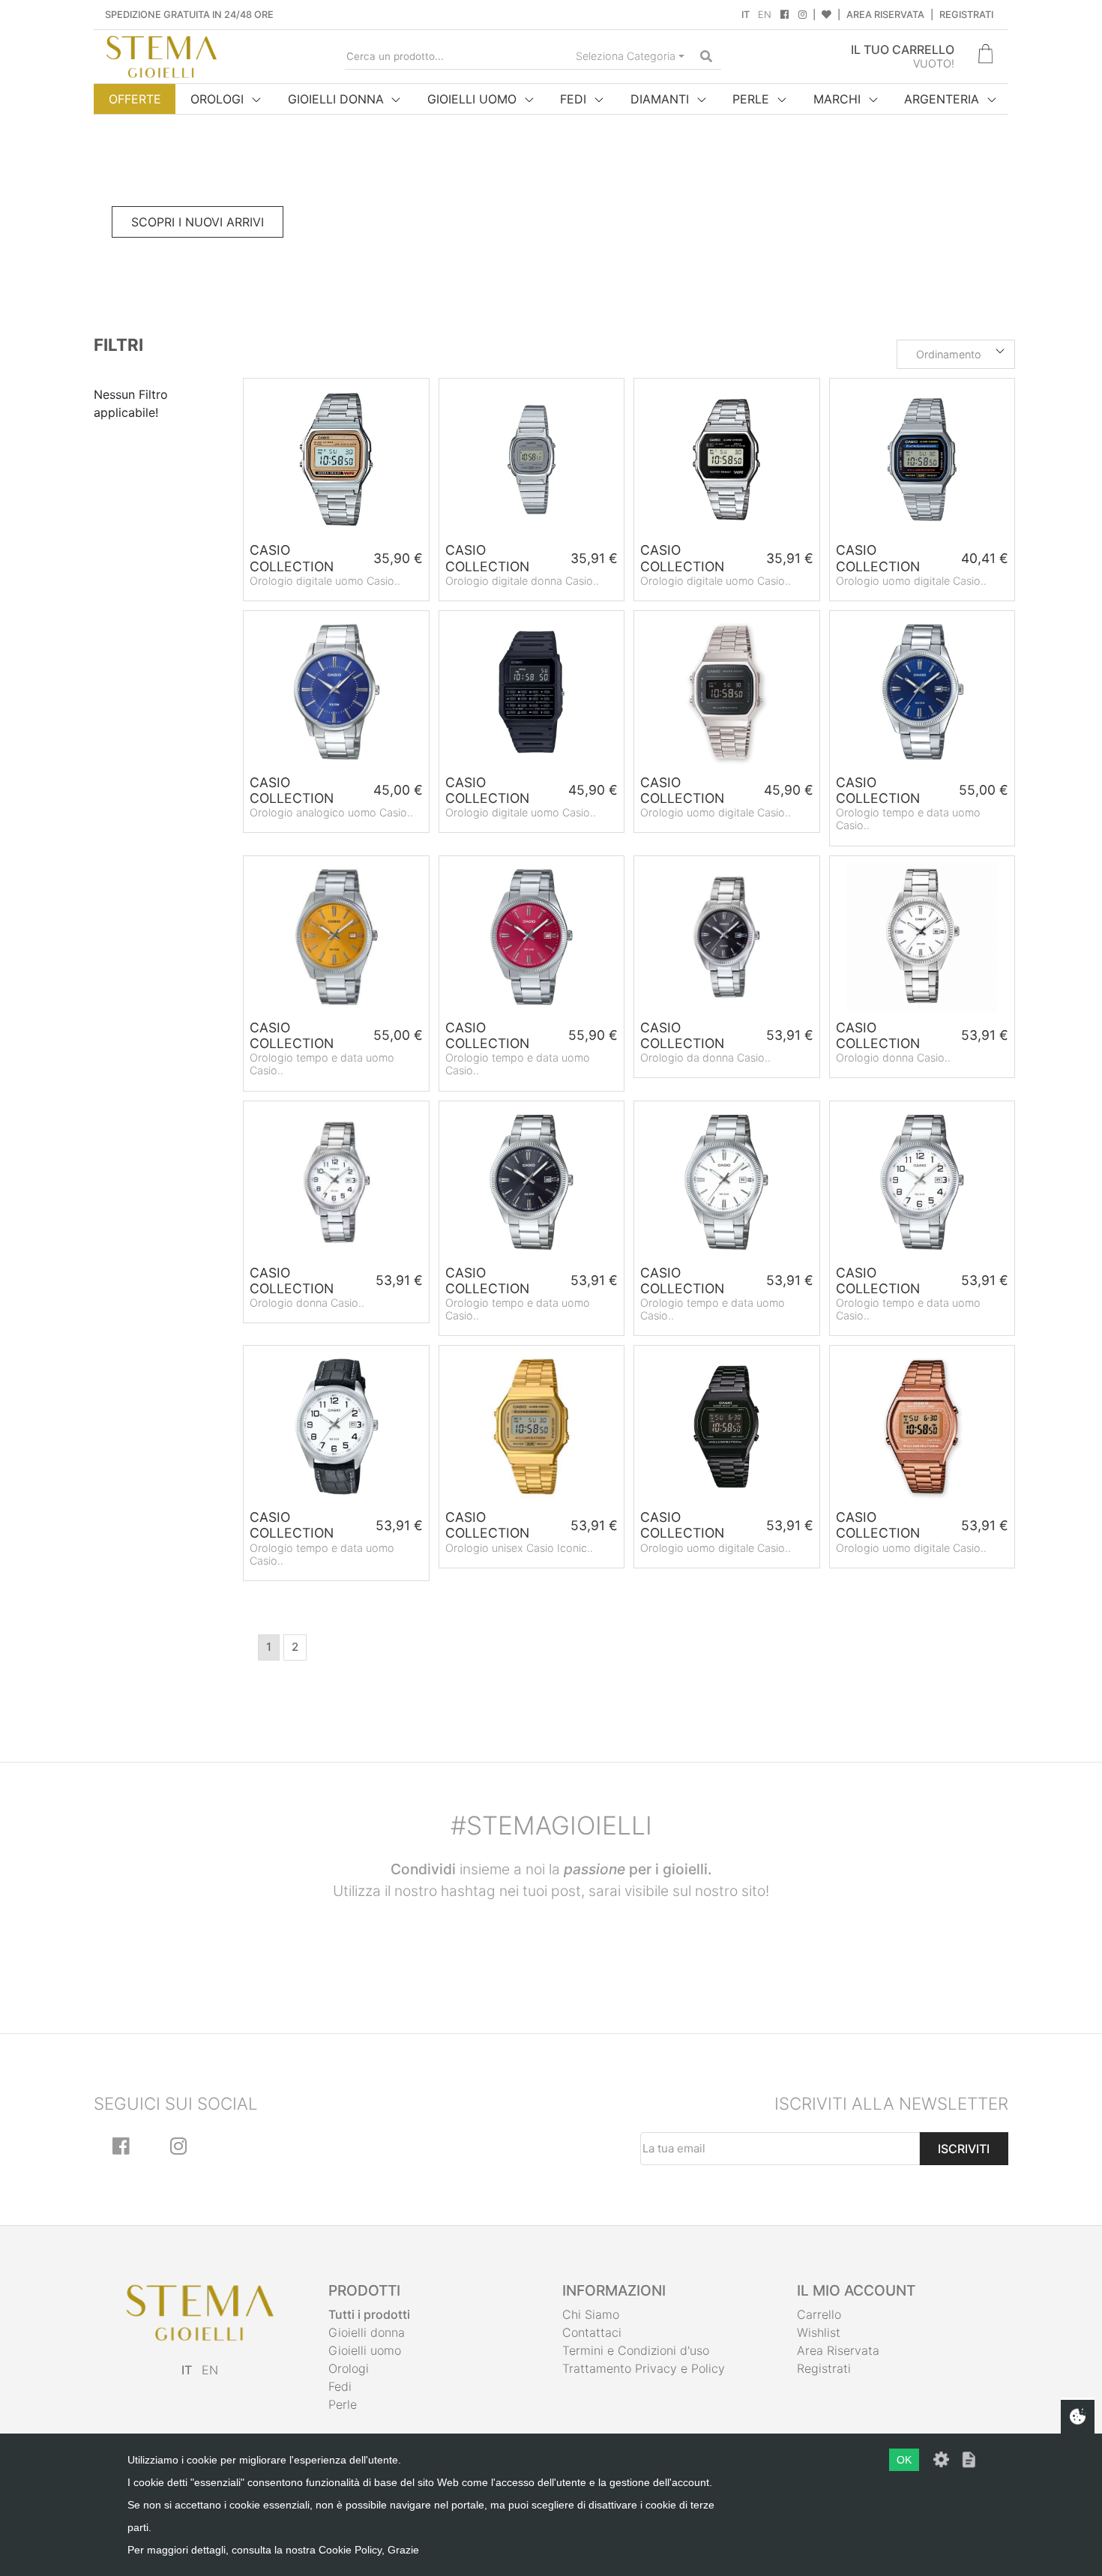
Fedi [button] (573, 99)
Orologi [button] (217, 99)
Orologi (349, 2368)
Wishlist (819, 2332)
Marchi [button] (837, 99)
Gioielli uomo (365, 2350)
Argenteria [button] (942, 99)
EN (765, 15)
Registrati (966, 15)
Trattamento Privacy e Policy (644, 2368)
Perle (343, 2404)
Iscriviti (964, 2149)
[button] (956, 355)
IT (746, 15)
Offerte (135, 99)
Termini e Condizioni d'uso (636, 2350)
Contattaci (592, 2332)
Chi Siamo (591, 2314)
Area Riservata (885, 15)
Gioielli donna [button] (336, 99)
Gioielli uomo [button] (472, 99)
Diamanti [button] (660, 99)
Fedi (340, 2386)
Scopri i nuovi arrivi (198, 222)
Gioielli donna (367, 2332)
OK (904, 2460)
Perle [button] (751, 99)
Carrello (819, 2314)
